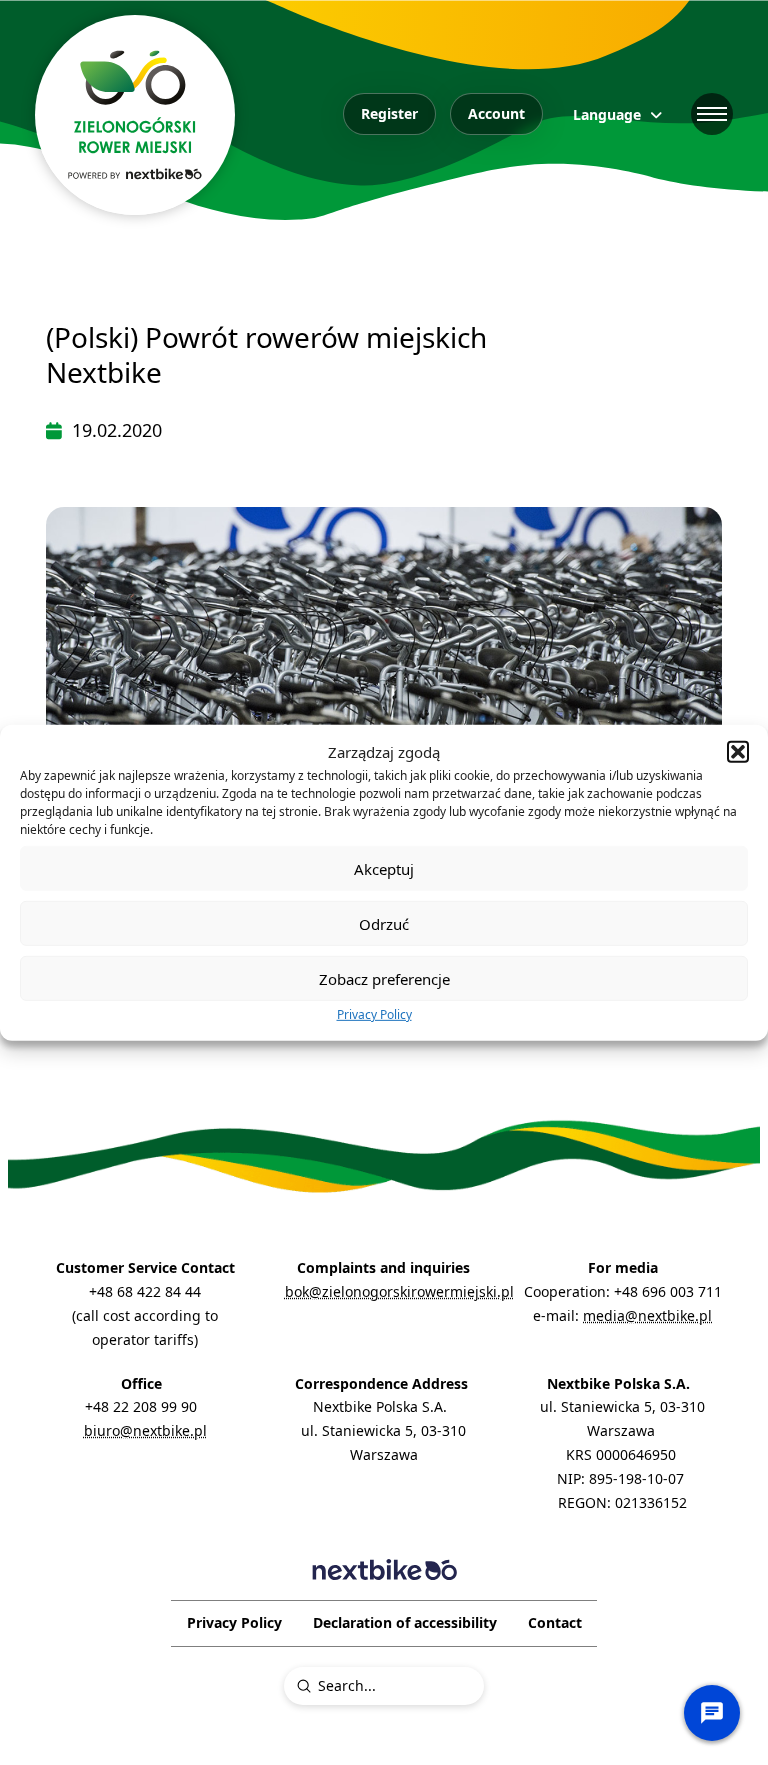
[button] (738, 752)
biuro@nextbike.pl (145, 1430)
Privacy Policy (374, 1014)
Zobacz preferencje (384, 978)
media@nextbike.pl (647, 1315)
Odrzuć (384, 923)
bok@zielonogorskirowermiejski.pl (399, 1291)
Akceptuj (384, 868)
